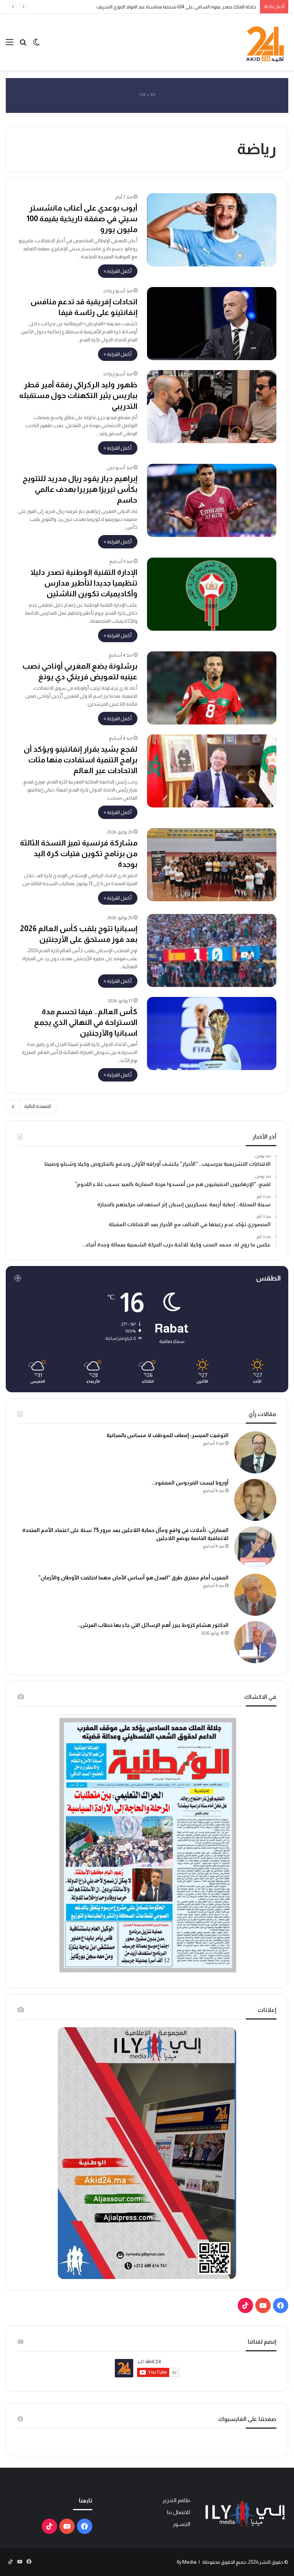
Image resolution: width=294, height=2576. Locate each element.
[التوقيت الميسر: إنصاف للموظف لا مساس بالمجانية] (255, 1452)
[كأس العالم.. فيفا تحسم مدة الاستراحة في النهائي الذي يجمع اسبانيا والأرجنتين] (212, 1033)
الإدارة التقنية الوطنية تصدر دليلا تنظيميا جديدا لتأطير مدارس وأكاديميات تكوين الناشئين (84, 583)
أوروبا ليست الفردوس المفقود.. (190, 1483)
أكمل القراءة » (118, 271)
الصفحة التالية (38, 1106)
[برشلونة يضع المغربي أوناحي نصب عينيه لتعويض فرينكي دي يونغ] (212, 688)
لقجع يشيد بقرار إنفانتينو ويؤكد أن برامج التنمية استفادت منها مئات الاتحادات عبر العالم (81, 760)
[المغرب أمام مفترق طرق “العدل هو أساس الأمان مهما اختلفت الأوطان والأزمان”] (255, 1595)
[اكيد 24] (265, 42)
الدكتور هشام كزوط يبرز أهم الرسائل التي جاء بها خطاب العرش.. (153, 1625)
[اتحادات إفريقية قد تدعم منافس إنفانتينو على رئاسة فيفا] (212, 324)
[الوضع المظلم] (36, 45)
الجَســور (181, 2524)
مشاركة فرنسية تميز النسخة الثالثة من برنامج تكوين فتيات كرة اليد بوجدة (79, 853)
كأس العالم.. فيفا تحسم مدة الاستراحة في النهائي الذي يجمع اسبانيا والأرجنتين (86, 1022)
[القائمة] (10, 45)
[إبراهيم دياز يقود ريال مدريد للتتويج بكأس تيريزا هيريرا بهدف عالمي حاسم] (212, 500)
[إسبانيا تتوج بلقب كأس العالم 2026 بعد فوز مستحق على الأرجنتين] (212, 950)
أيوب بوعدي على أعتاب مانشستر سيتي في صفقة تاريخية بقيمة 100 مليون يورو (82, 219)
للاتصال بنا (179, 2512)
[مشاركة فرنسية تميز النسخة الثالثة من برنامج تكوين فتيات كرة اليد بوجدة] (212, 865)
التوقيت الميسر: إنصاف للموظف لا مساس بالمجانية (167, 1435)
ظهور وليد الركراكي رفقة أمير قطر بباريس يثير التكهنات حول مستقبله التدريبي (78, 395)
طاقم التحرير (176, 2500)
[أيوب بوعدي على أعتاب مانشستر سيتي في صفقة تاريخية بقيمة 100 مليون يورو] (212, 230)
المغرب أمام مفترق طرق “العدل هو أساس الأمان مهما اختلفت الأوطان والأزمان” (133, 1578)
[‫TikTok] (245, 2305)
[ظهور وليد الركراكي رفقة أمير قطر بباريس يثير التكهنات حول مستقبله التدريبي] (212, 407)
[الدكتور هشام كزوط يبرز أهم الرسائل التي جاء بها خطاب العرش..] (255, 1642)
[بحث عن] (23, 45)
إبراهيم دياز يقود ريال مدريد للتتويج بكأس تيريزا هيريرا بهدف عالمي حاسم (80, 489)
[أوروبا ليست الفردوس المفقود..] (255, 1500)
